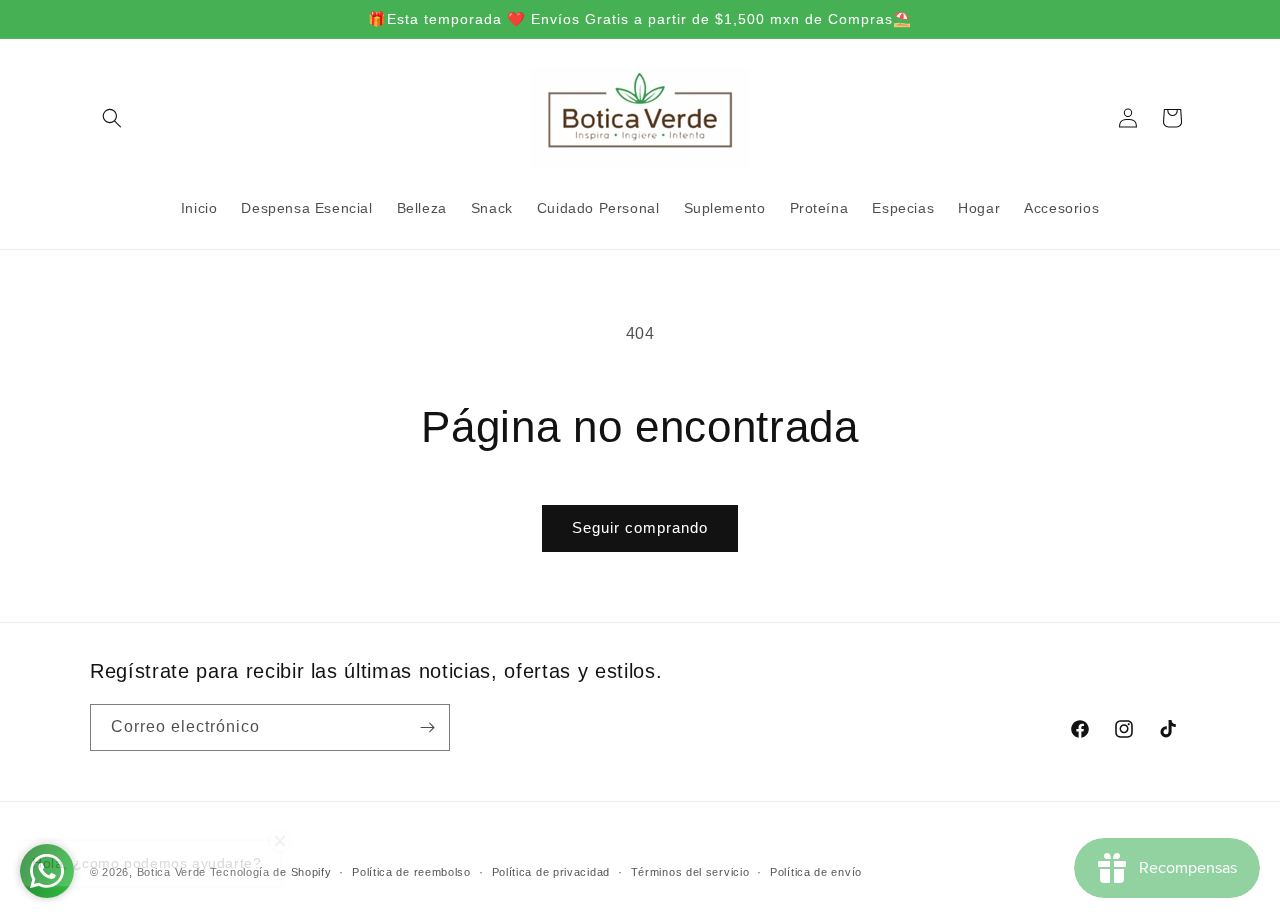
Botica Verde (171, 872)
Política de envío (816, 872)
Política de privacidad (551, 872)
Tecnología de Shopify (271, 872)
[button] (112, 118)
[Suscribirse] (427, 727)
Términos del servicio (690, 872)
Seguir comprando (640, 527)
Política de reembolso (411, 872)
